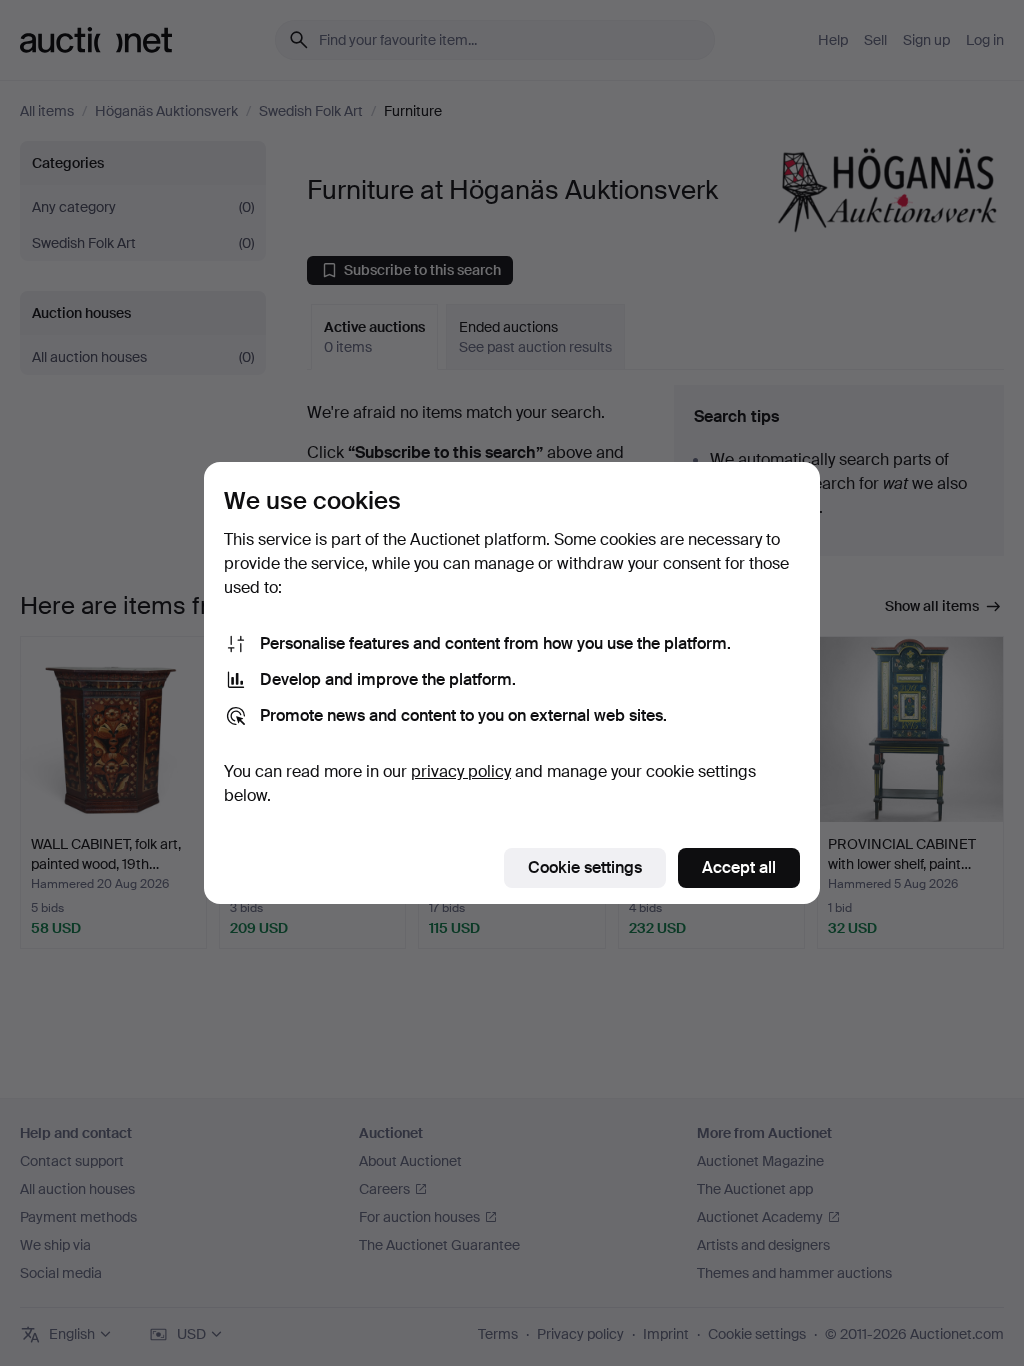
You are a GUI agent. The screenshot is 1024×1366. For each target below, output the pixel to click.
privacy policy (461, 771)
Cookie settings (585, 867)
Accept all (739, 867)
